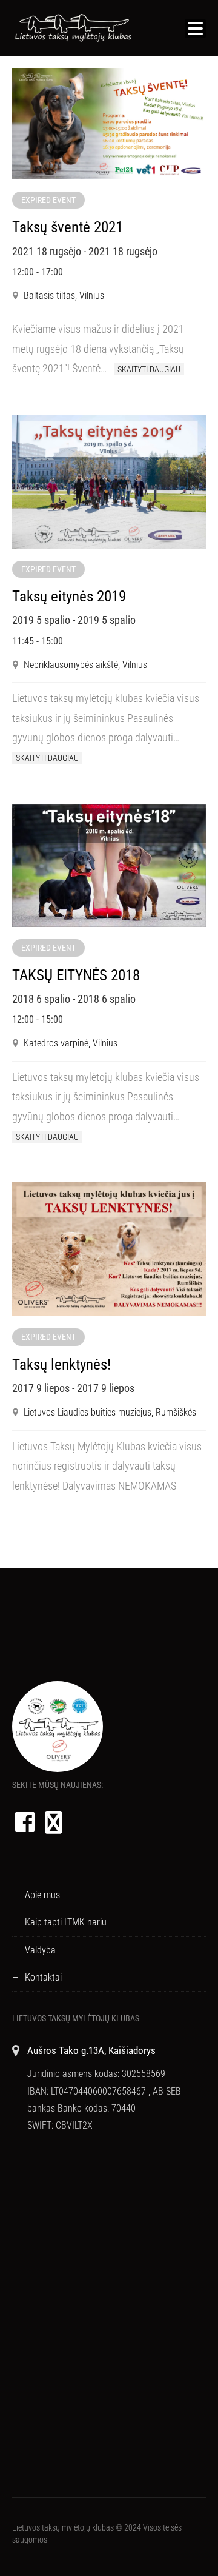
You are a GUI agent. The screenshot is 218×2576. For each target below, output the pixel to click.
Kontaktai (43, 1977)
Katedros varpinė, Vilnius (71, 1043)
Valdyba (40, 1950)
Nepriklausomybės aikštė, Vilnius (85, 665)
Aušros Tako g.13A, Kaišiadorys (91, 2050)
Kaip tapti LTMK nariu (66, 1922)
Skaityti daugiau (149, 369)
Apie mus (42, 1895)
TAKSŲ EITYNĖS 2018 (76, 975)
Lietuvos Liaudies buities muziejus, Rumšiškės (110, 1412)
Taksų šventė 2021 (68, 227)
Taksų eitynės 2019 (69, 596)
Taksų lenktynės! (61, 1364)
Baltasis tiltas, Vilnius (64, 296)
